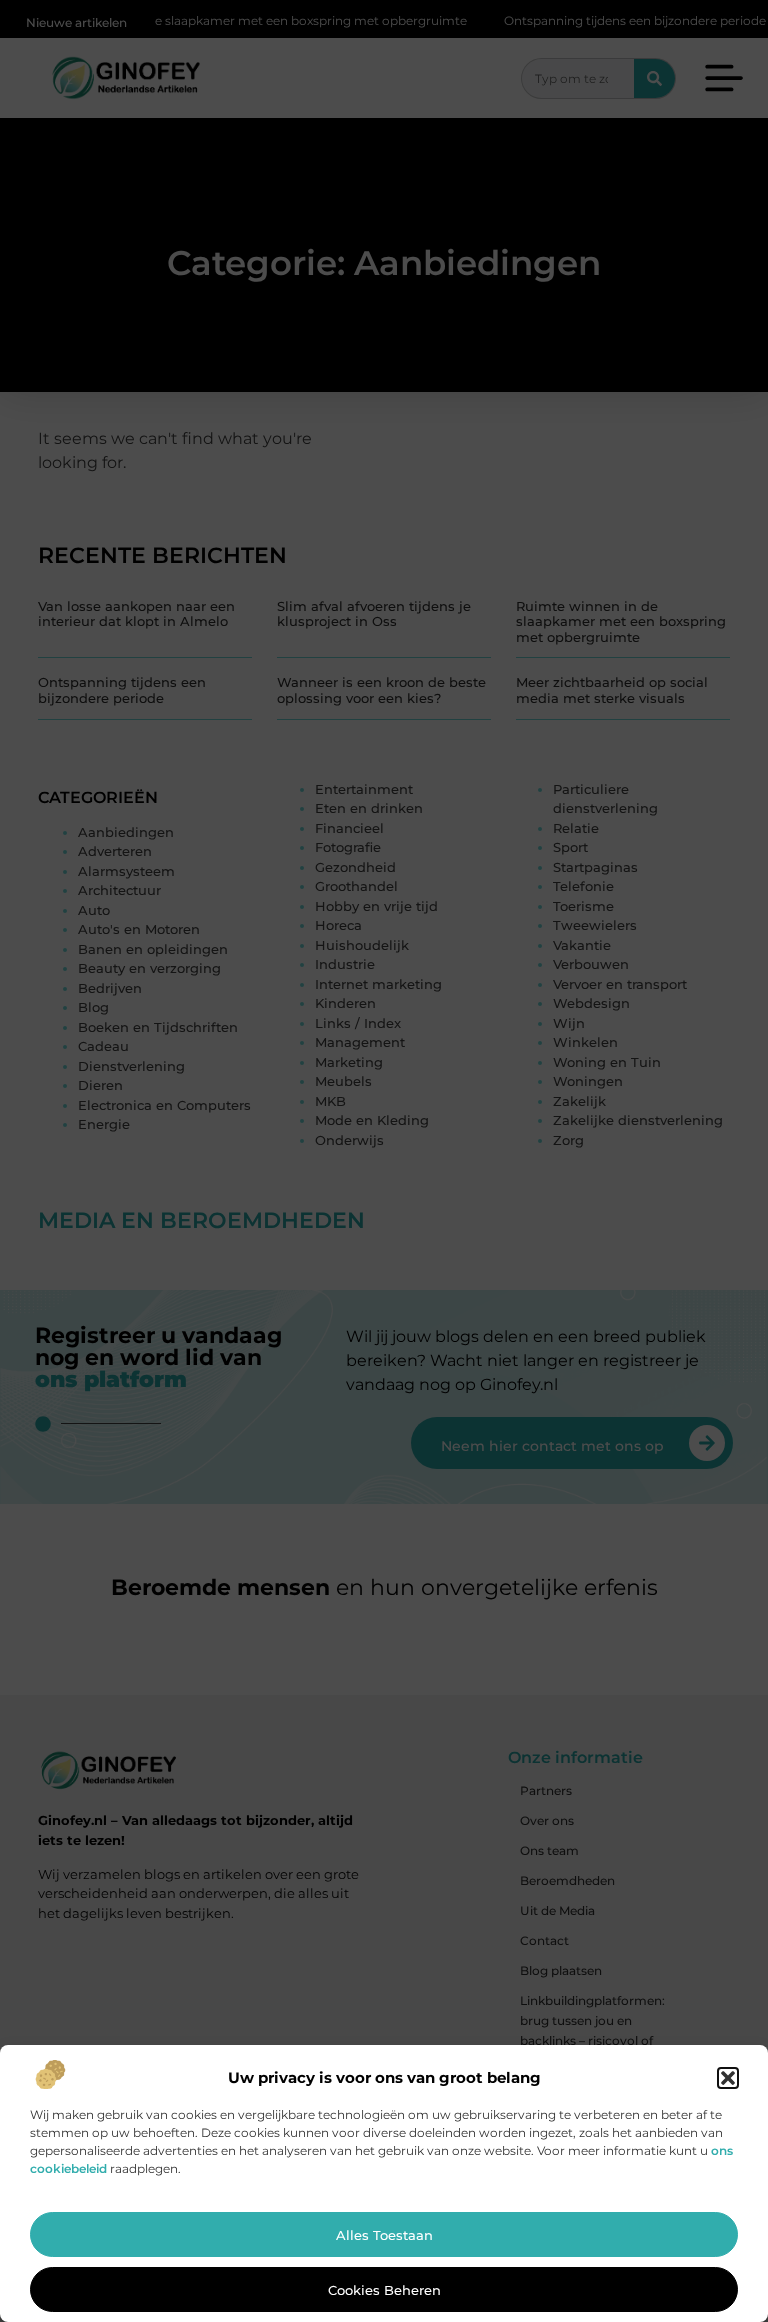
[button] (728, 2078)
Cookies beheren (384, 2290)
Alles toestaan (384, 2235)
